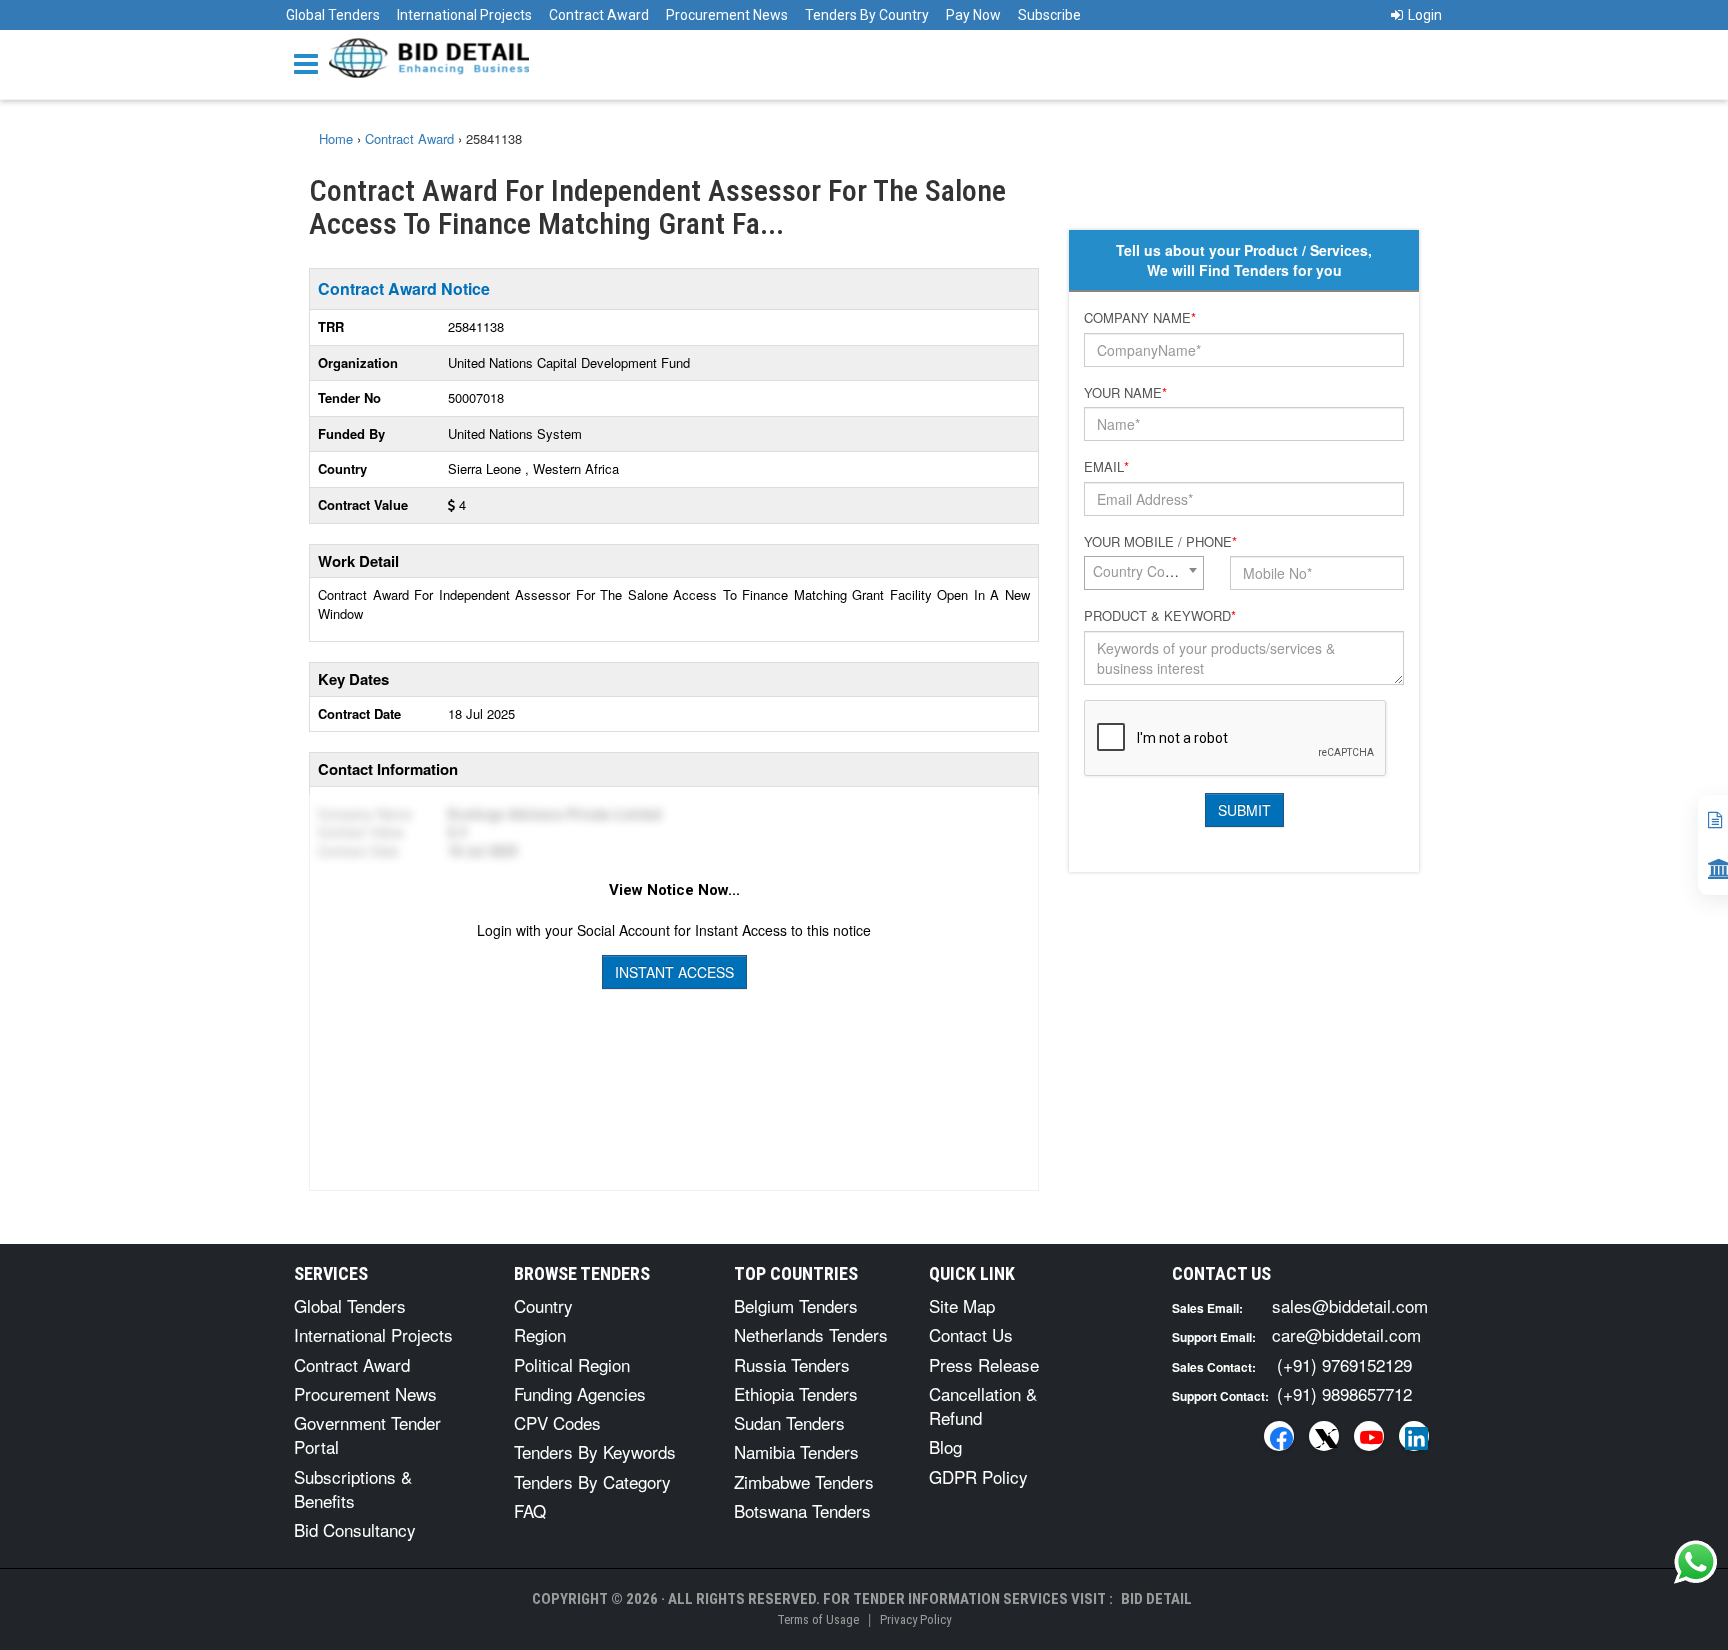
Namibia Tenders (796, 1451)
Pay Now (973, 15)
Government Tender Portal (367, 1434)
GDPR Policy (978, 1476)
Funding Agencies (580, 1393)
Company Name (1140, 318)
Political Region (572, 1364)
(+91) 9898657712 (1344, 1393)
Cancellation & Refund (983, 1405)
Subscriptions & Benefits (353, 1488)
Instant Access (674, 972)
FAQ (530, 1510)
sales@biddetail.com (1350, 1305)
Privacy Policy (915, 1619)
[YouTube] (1369, 1436)
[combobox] (1144, 573)
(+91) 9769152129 (1344, 1364)
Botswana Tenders (802, 1510)
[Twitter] (1324, 1436)
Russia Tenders (792, 1364)
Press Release (984, 1364)
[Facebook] (1279, 1436)
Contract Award (599, 15)
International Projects (464, 15)
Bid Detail (1156, 1599)
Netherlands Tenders (811, 1334)
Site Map (962, 1305)
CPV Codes (557, 1422)
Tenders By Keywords (595, 1451)
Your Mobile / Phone (1160, 542)
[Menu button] (311, 62)
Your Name (1125, 393)
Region (540, 1334)
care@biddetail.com (1346, 1334)
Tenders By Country (867, 15)
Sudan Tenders (789, 1422)
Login (1425, 15)
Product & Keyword (1160, 616)
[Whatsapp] (1696, 1562)
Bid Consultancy (355, 1529)
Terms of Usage (818, 1619)
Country (543, 1305)
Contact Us (971, 1334)
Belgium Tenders (796, 1305)
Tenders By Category (592, 1481)
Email (1106, 467)
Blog (945, 1446)
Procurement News (727, 15)
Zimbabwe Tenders (804, 1481)
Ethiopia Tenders (796, 1393)
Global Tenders (333, 15)
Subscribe (1049, 15)
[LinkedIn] (1414, 1436)
